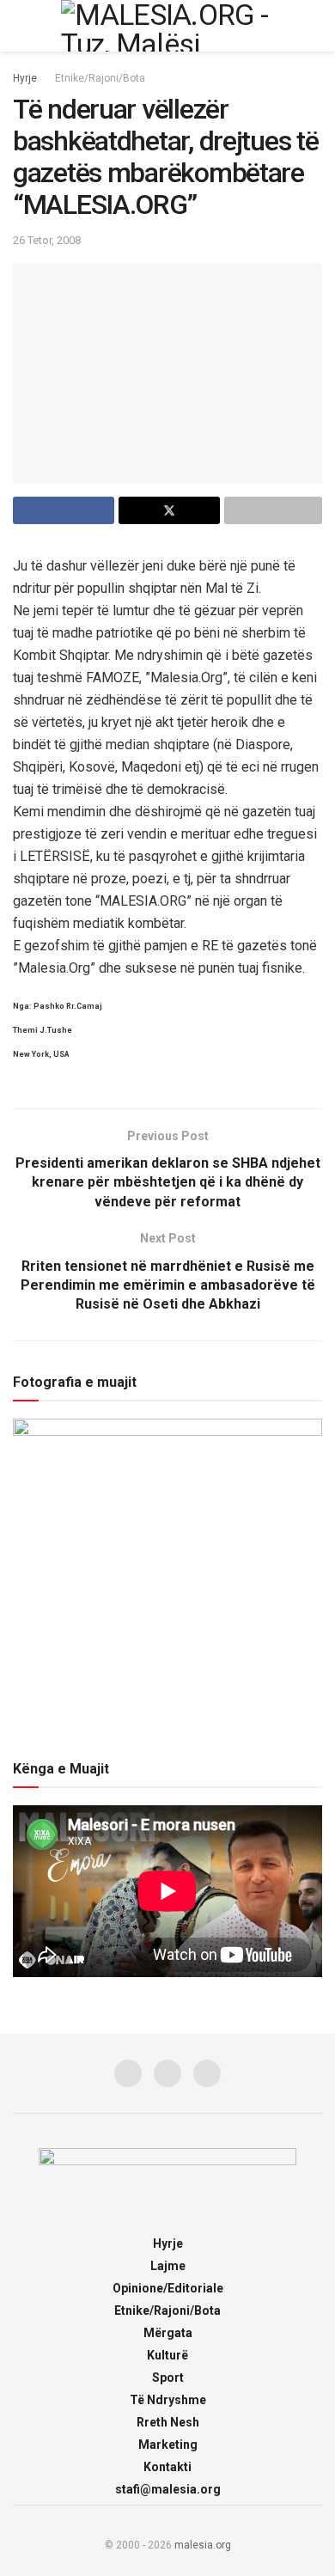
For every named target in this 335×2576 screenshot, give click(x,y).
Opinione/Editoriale (168, 2288)
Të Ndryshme (168, 2400)
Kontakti (167, 2467)
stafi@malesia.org (168, 2489)
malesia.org (203, 2545)
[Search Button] (315, 26)
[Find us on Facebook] (128, 2073)
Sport (168, 2378)
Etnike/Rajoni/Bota (100, 78)
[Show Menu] (20, 26)
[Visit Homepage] (167, 26)
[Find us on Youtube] (207, 2073)
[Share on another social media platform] (273, 510)
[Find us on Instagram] (167, 2073)
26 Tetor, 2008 (47, 240)
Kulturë (167, 2355)
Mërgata (168, 2333)
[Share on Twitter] (169, 510)
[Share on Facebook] (64, 510)
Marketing (168, 2445)
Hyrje (25, 78)
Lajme (168, 2266)
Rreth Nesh (168, 2422)
